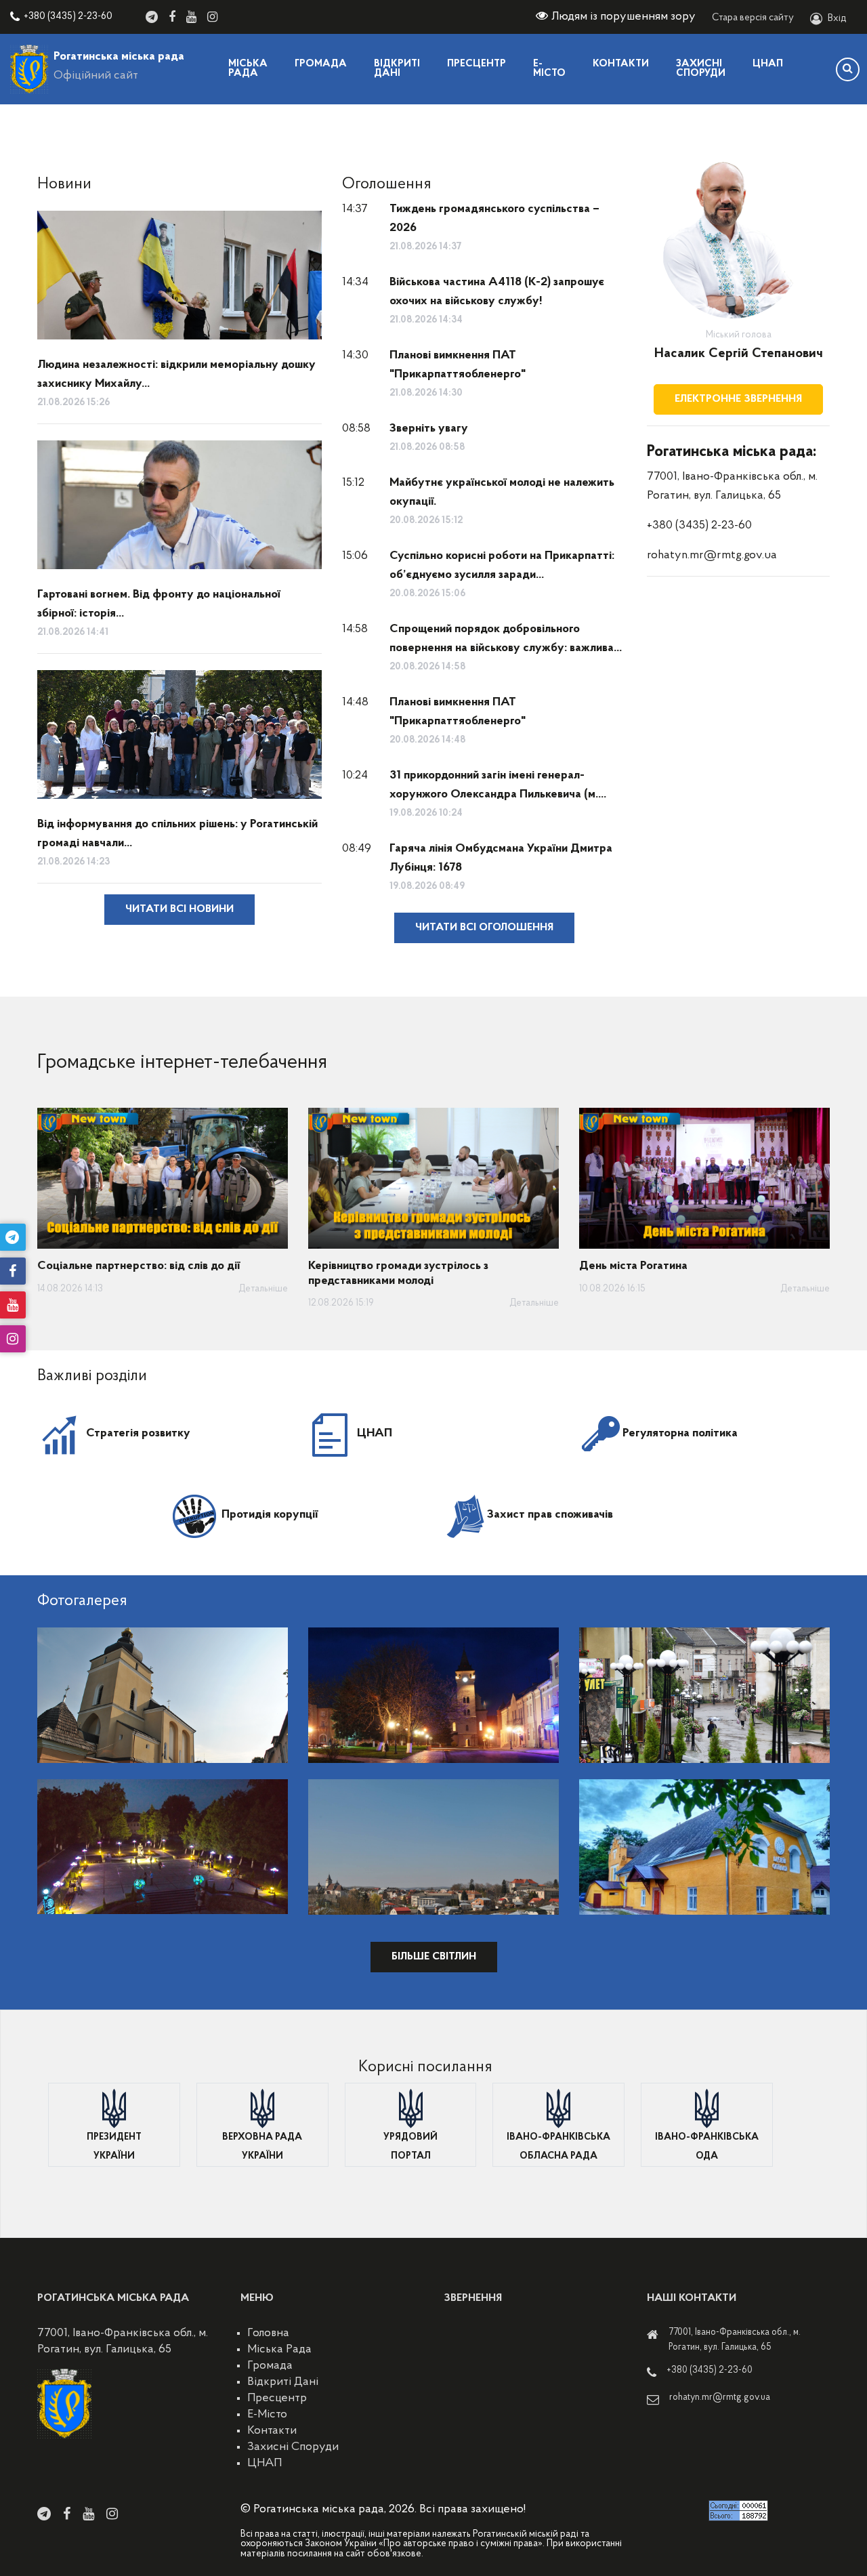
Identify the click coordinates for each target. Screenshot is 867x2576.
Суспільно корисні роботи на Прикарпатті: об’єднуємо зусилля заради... (502, 566)
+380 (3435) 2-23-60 (68, 17)
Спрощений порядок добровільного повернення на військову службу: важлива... (506, 639)
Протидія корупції (270, 1515)
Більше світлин (434, 1957)
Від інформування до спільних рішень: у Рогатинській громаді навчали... (177, 834)
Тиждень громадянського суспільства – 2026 (494, 219)
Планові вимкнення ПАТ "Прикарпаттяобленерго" (458, 365)
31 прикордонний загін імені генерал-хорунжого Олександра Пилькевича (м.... (498, 785)
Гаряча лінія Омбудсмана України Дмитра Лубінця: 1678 (501, 858)
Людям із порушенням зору (623, 17)
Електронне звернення (738, 399)
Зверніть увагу (429, 429)
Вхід (837, 19)
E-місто (549, 69)
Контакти (621, 64)
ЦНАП (768, 64)
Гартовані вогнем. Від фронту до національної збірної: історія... (159, 604)
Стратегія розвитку (138, 1434)
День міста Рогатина (633, 1266)
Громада (321, 64)
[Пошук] (848, 69)
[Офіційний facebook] (172, 17)
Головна (268, 2333)
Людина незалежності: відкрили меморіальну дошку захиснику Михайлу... (176, 375)
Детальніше (263, 1289)
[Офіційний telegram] (152, 17)
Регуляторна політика (680, 1434)
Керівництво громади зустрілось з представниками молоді (398, 1274)
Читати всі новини (179, 909)
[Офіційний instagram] (212, 17)
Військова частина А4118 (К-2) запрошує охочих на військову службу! (497, 292)
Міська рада (248, 69)
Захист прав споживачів (550, 1515)
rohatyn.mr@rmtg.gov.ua (712, 556)
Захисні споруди (701, 69)
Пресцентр (477, 64)
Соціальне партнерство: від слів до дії (139, 1266)
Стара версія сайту (753, 18)
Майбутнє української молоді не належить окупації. (502, 493)
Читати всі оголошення (484, 928)
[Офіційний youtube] (191, 17)
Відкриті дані (397, 69)
